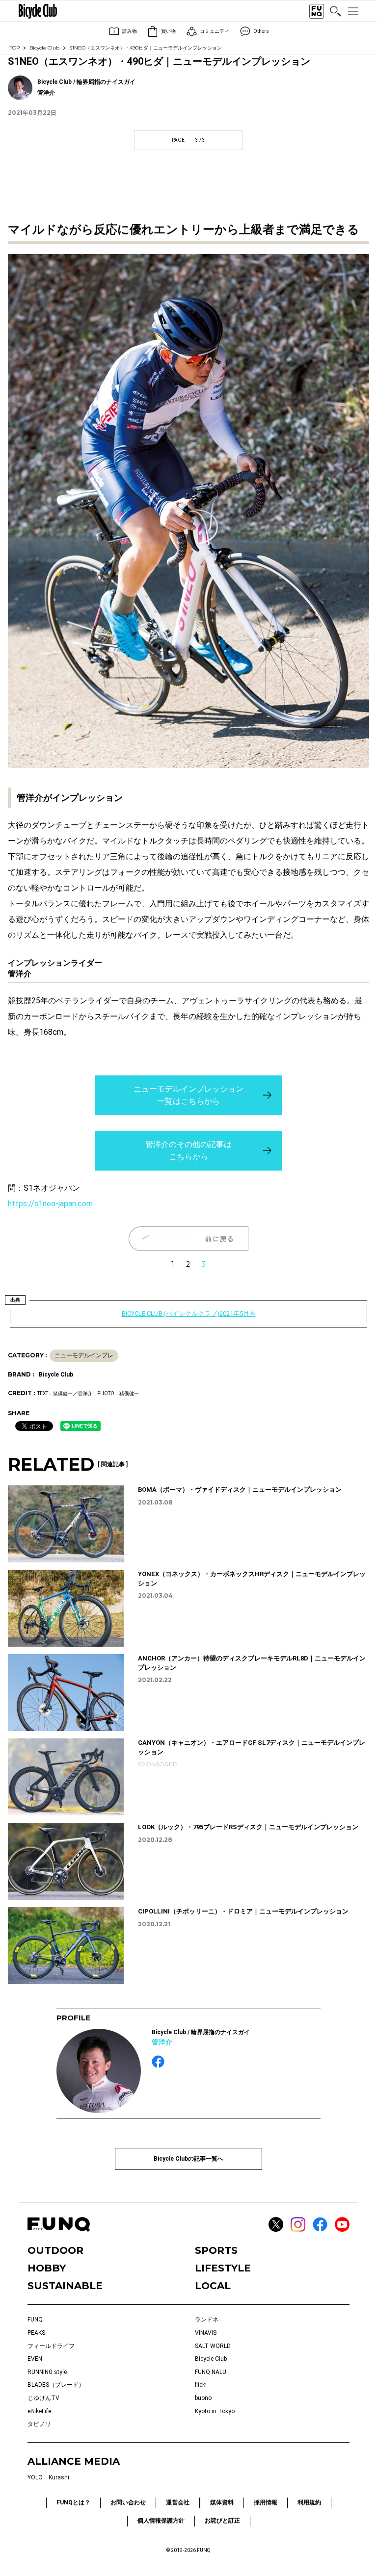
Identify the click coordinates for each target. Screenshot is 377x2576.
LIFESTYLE (223, 2268)
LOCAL (213, 2286)
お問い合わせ (128, 2502)
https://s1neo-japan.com (50, 1204)
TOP (15, 48)
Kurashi (59, 2477)
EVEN (35, 2359)
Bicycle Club (44, 48)
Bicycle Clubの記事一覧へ (188, 2159)
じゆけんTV (43, 2398)
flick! (201, 2385)
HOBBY (47, 2268)
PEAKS (36, 2333)
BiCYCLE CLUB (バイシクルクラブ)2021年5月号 (189, 1314)
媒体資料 (222, 2502)
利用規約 (309, 2502)
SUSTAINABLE (65, 2286)
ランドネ (207, 2320)
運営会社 (178, 2502)
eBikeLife (39, 2411)
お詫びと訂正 (222, 2521)
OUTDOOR (55, 2250)
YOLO (35, 2477)
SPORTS (216, 2250)
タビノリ (39, 2424)
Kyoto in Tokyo (215, 2411)
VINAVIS (206, 2333)
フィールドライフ (51, 2346)
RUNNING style (47, 2372)
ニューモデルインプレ (84, 1355)
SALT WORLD (213, 2346)
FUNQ (35, 2320)
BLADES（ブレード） (56, 2385)
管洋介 (162, 2042)
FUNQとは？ (73, 2502)
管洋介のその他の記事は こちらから (188, 1151)
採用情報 (266, 2502)
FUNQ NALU (211, 2372)
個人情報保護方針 (161, 2521)
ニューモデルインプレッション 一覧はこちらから (188, 1095)
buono (203, 2398)
